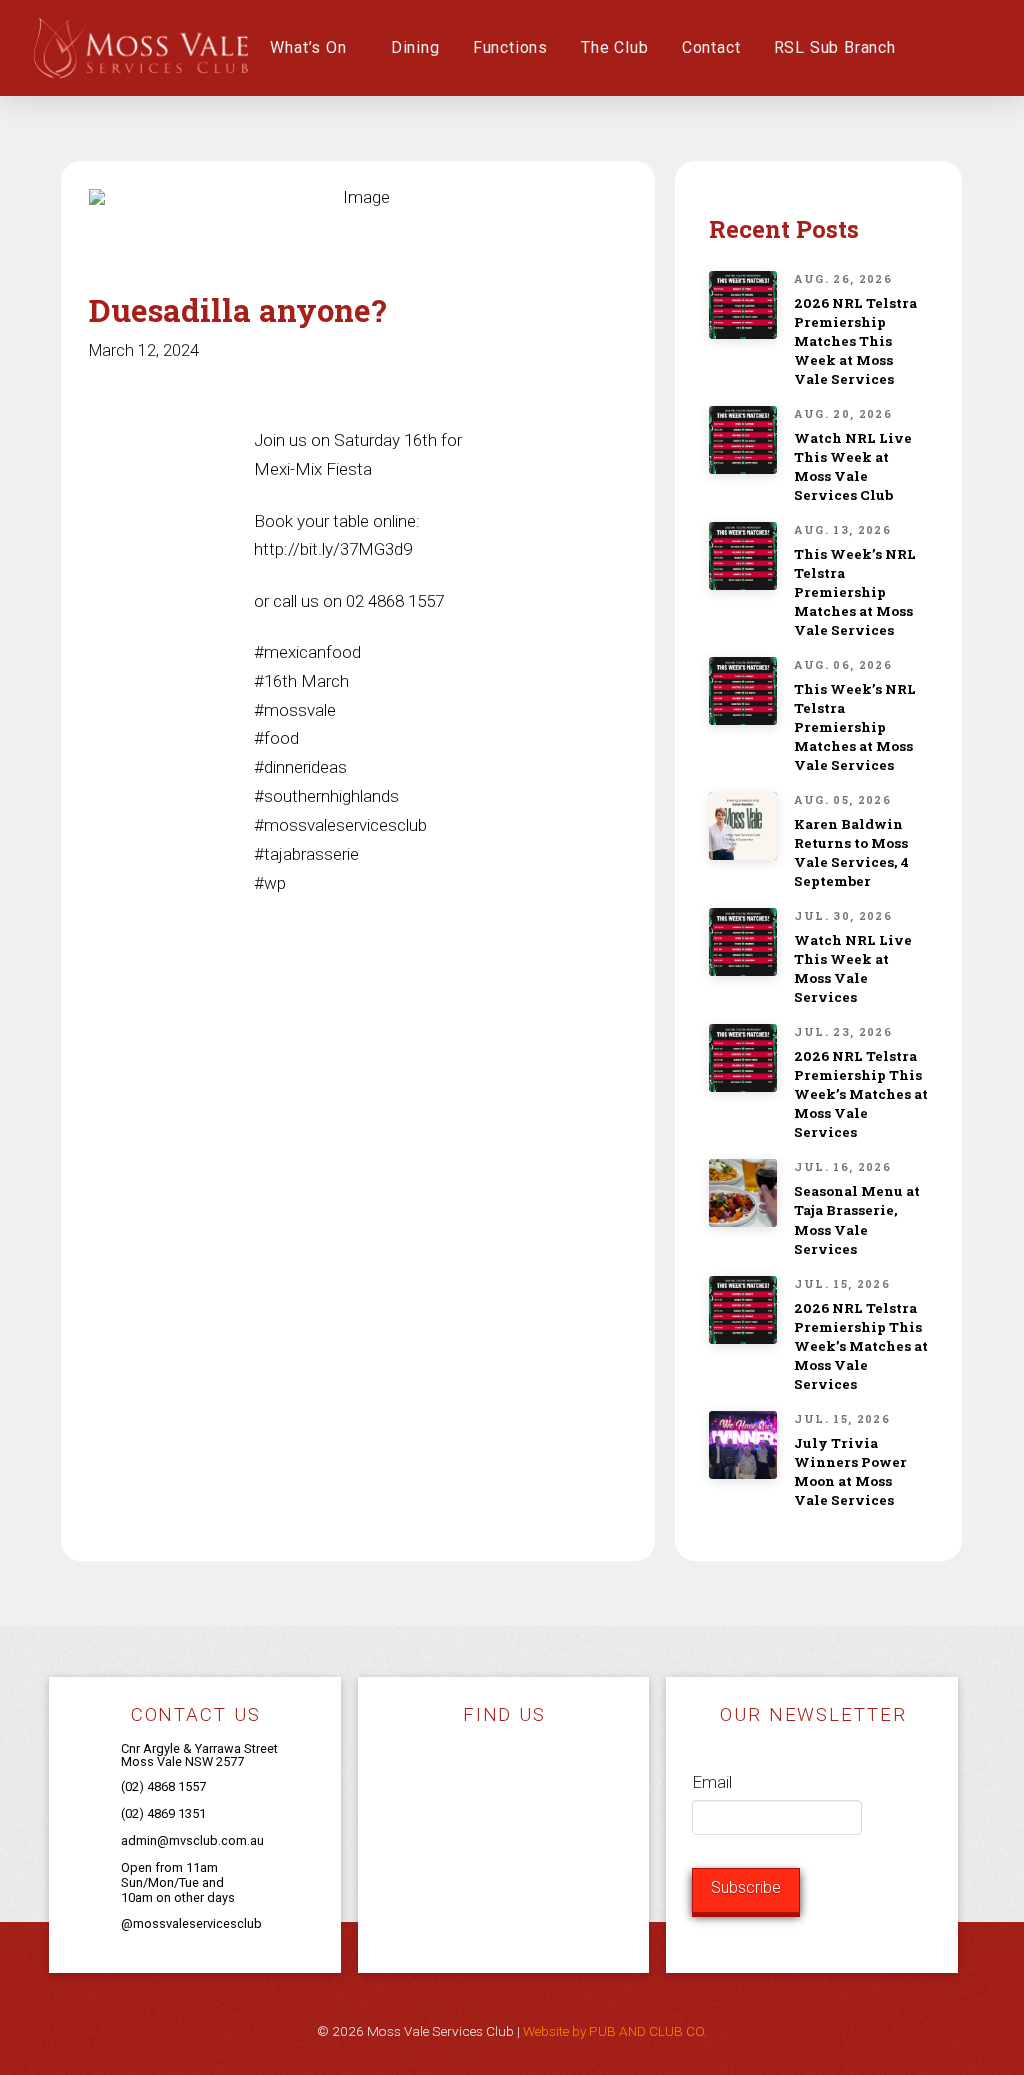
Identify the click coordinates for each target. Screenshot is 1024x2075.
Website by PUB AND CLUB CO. (615, 2031)
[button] (933, 48)
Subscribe (746, 1887)
